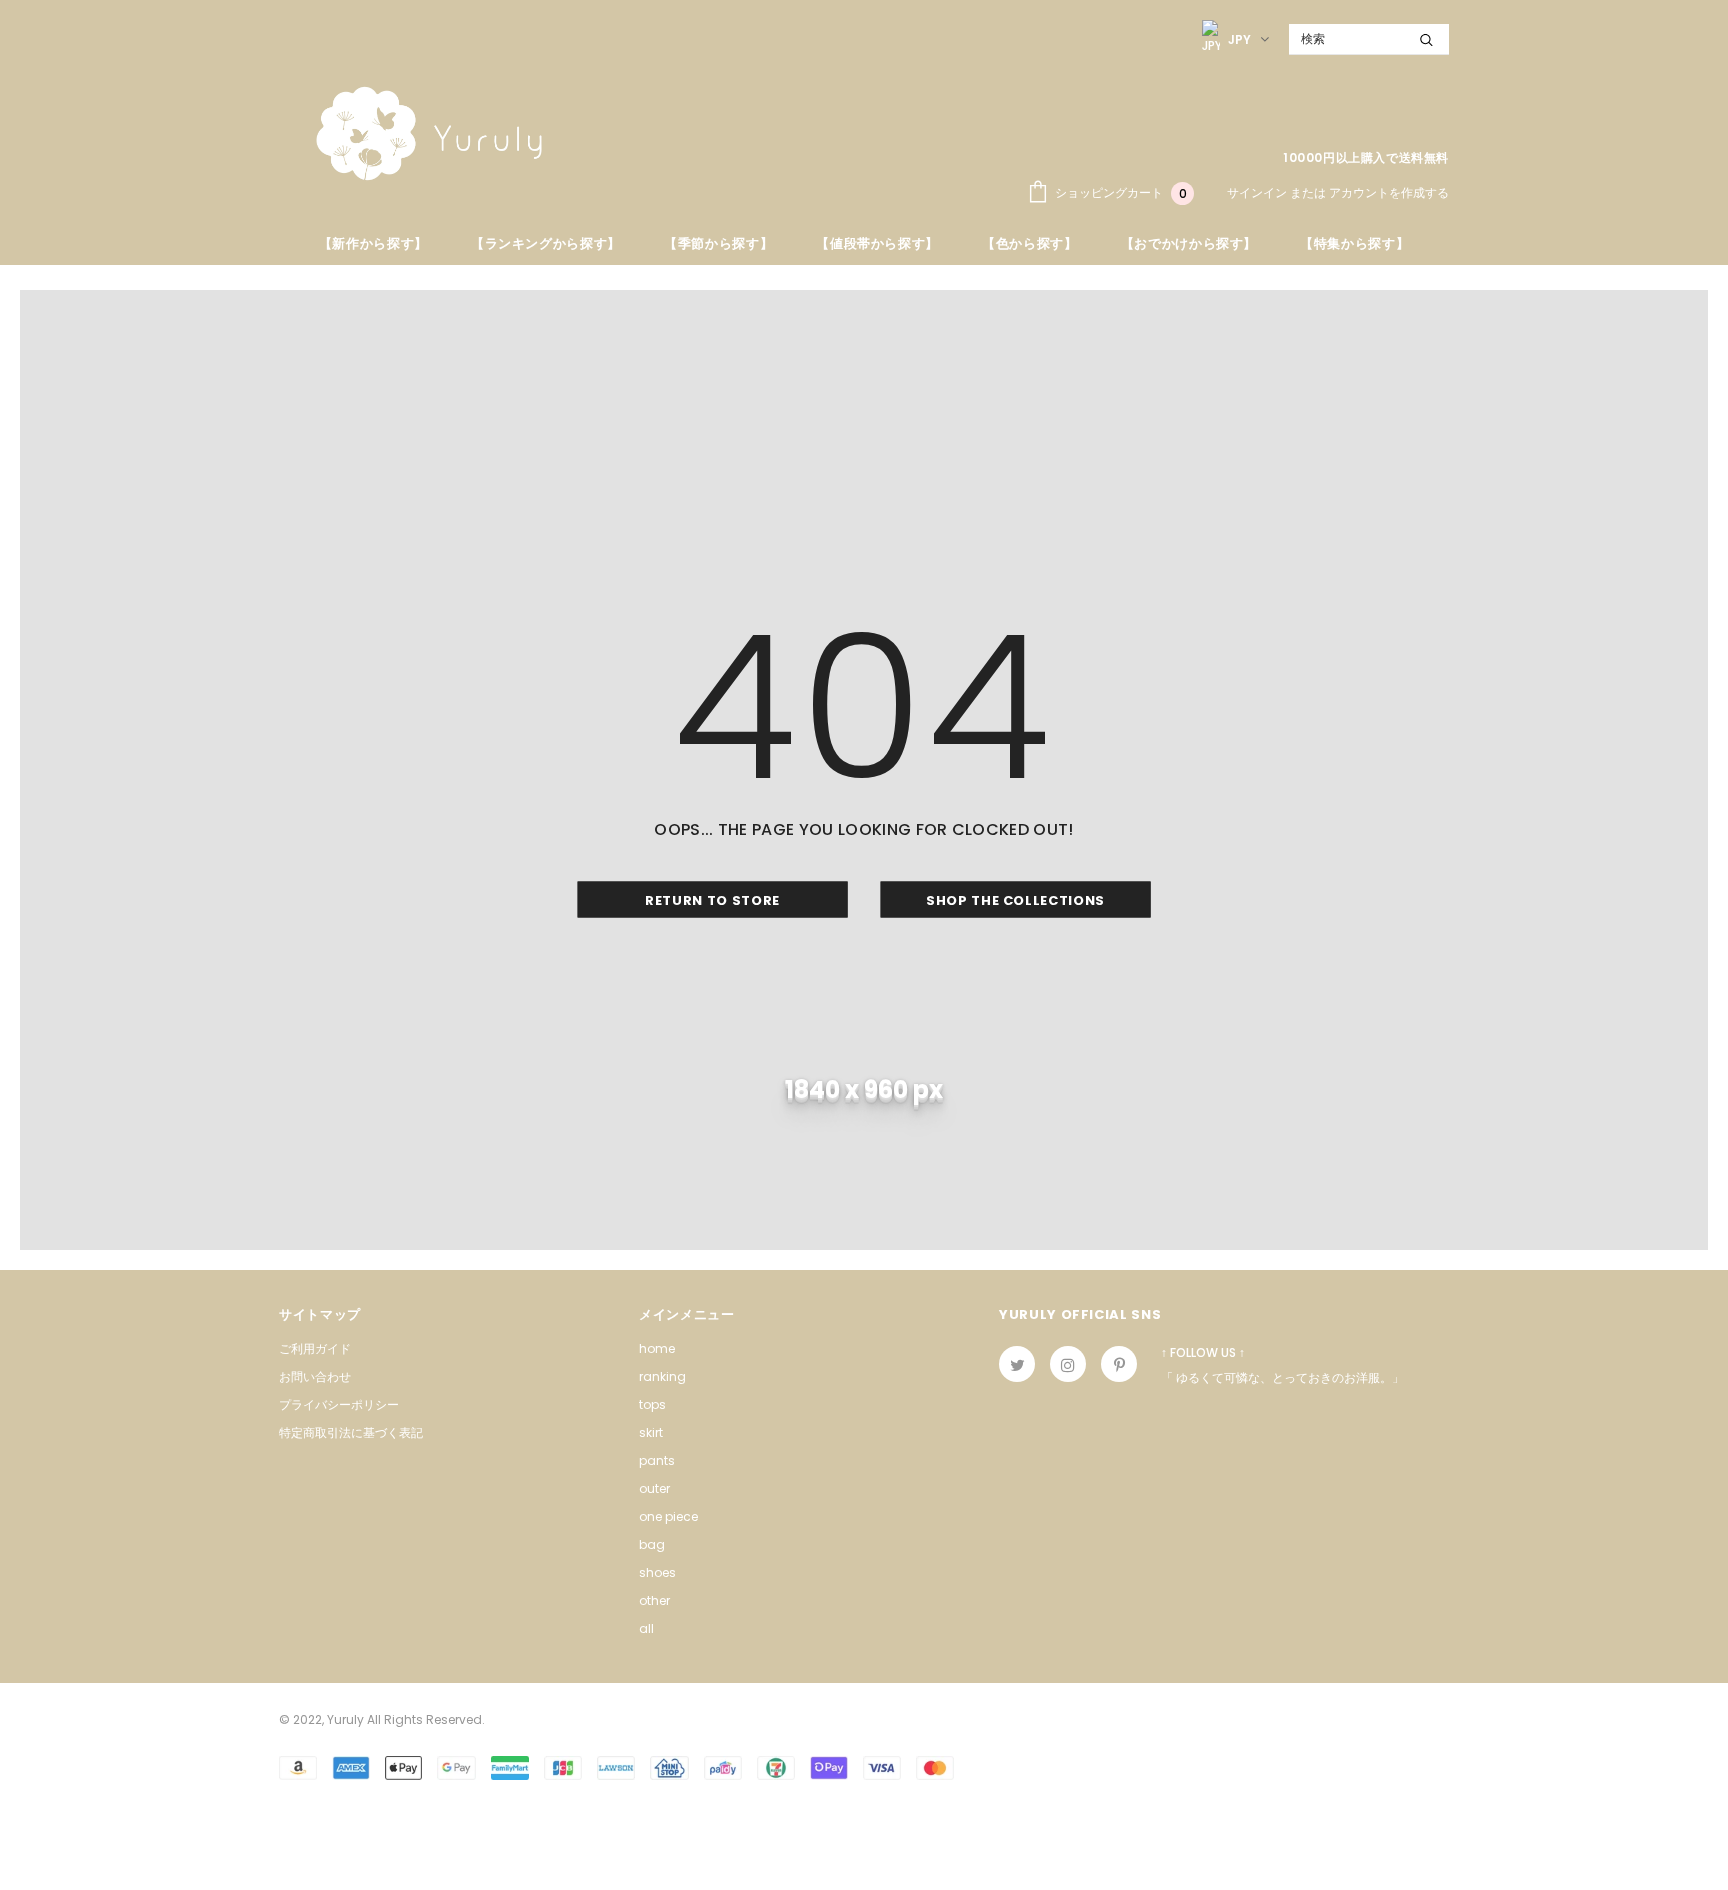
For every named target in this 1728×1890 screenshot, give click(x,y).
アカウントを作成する (1389, 192)
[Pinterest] (1119, 1364)
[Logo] (429, 133)
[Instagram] (1068, 1364)
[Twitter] (1017, 1364)
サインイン (1258, 192)
